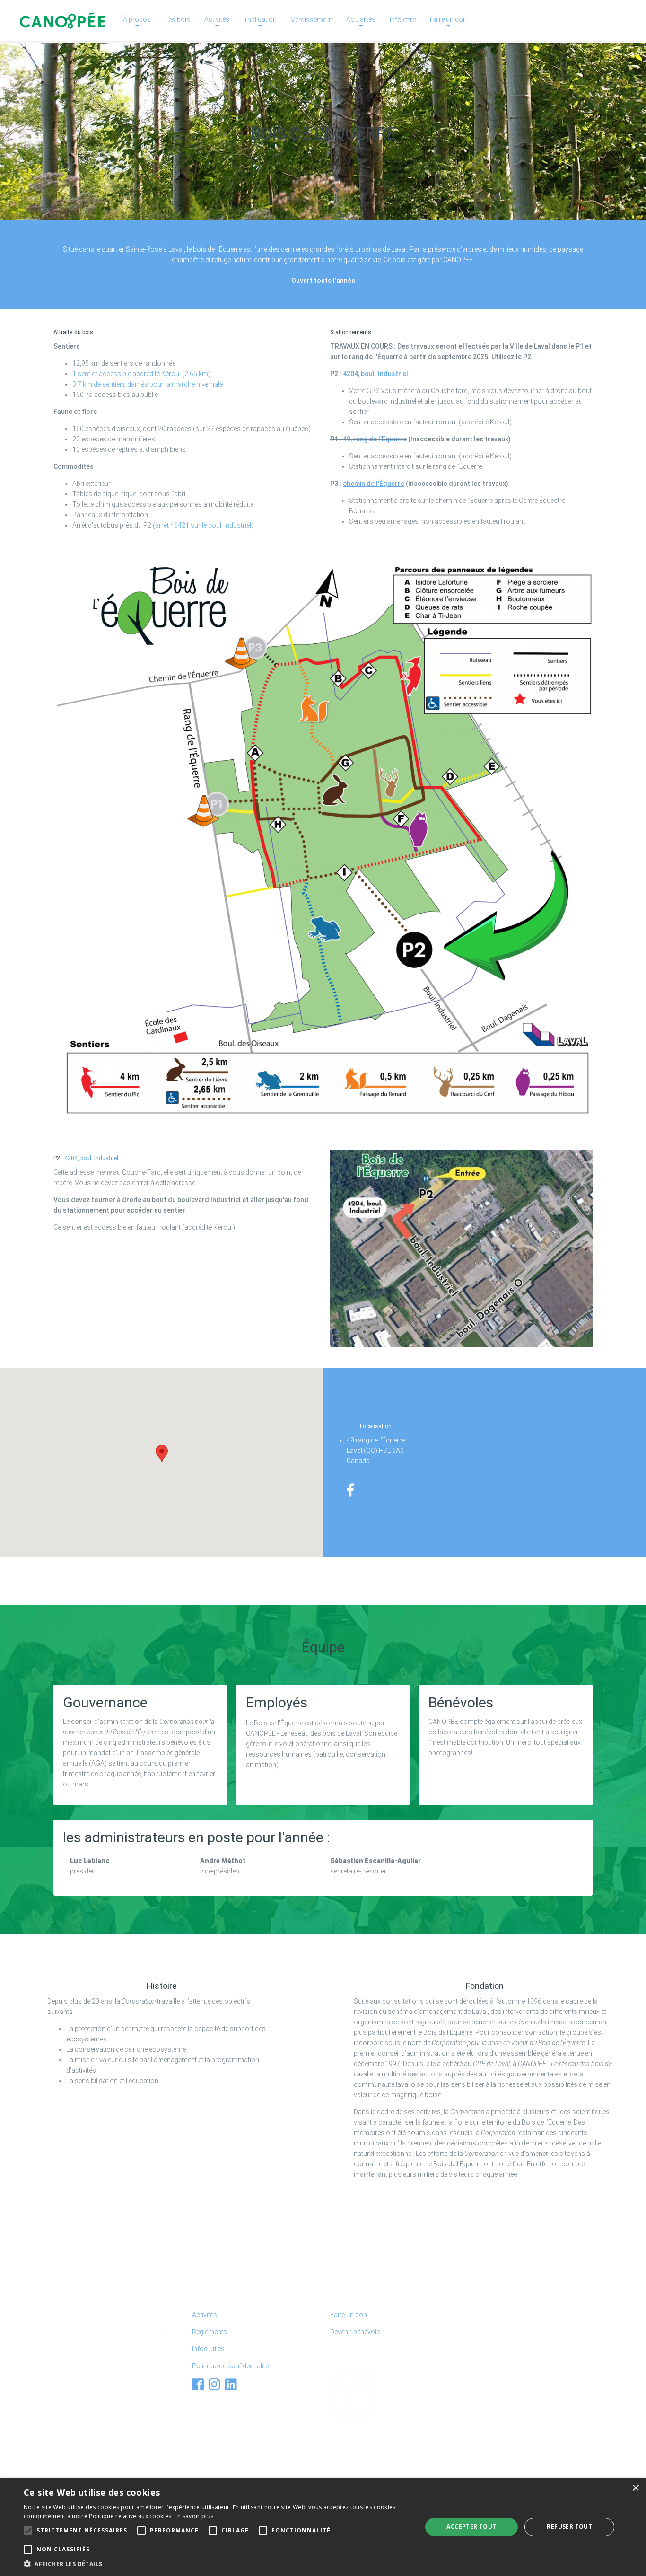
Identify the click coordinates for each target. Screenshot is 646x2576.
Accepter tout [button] (471, 2527)
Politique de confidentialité (230, 2366)
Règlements (210, 2332)
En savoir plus (194, 2516)
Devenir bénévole (355, 2332)
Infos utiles (208, 2349)
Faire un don (349, 2315)
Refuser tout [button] (569, 2527)
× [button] (635, 2488)
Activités (205, 2315)
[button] (162, 1454)
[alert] (323, 2527)
